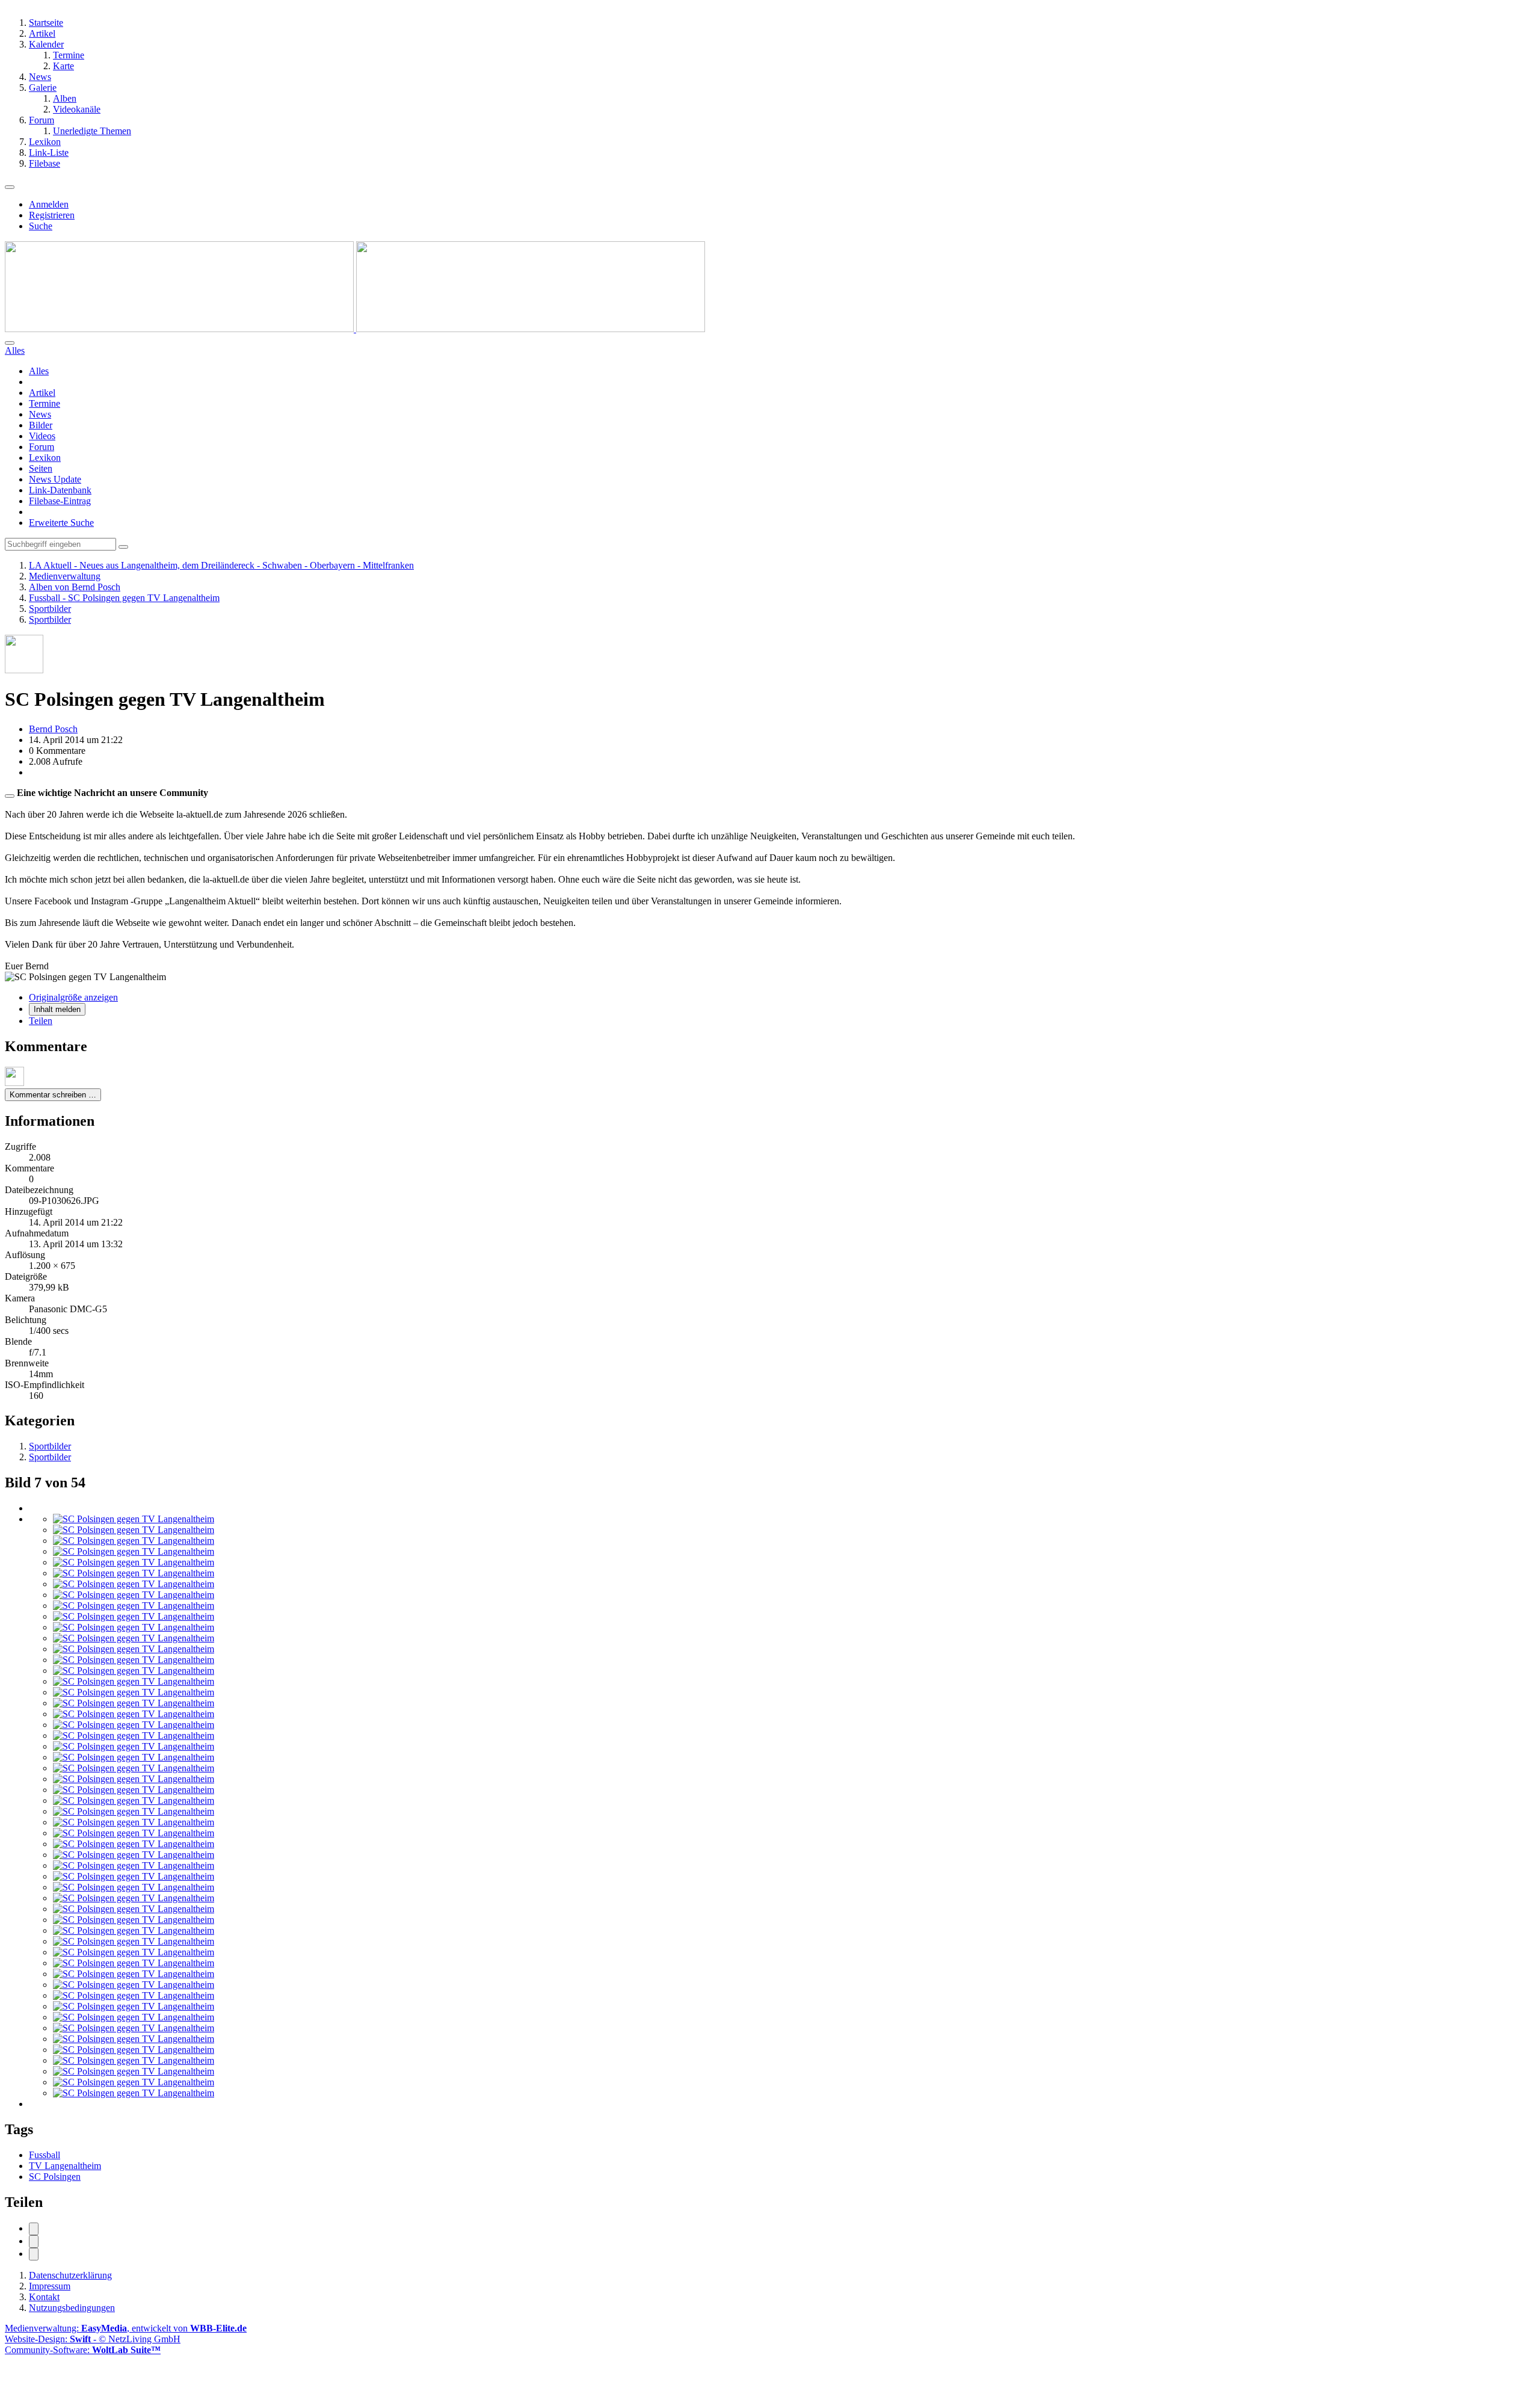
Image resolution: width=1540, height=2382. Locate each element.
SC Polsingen (55, 2177)
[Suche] (10, 343)
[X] (34, 2242)
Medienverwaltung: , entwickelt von (126, 2328)
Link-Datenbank (60, 490)
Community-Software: (83, 2350)
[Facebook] (34, 2229)
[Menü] (10, 187)
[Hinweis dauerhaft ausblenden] (10, 796)
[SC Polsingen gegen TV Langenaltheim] (134, 1519)
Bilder (41, 425)
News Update (55, 479)
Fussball (45, 2155)
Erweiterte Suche (61, 523)
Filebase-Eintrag (60, 501)
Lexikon (45, 458)
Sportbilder (50, 1446)
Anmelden (49, 204)
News (40, 414)
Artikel (42, 393)
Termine (45, 403)
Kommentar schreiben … (53, 1095)
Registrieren (52, 215)
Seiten (41, 468)
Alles (39, 371)
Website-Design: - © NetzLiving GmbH (93, 2339)
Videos (42, 436)
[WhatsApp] (34, 2254)
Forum (42, 447)
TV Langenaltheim (65, 2166)
